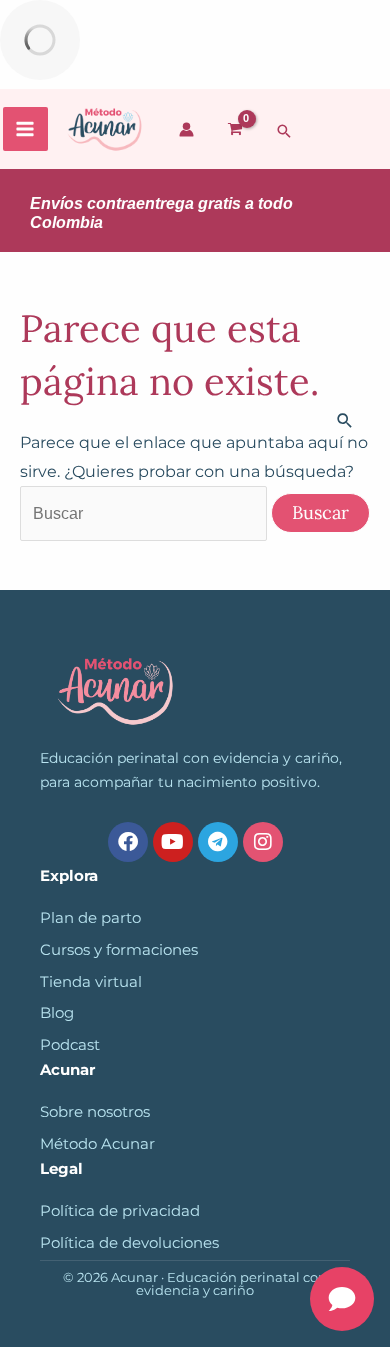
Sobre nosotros (95, 1112)
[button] (284, 131)
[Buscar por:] (145, 513)
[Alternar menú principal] (25, 129)
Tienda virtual (91, 982)
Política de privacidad (120, 1211)
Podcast (70, 1045)
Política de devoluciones (129, 1243)
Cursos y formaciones (119, 950)
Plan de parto (90, 918)
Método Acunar (97, 1144)
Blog (57, 1013)
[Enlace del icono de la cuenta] (186, 129)
